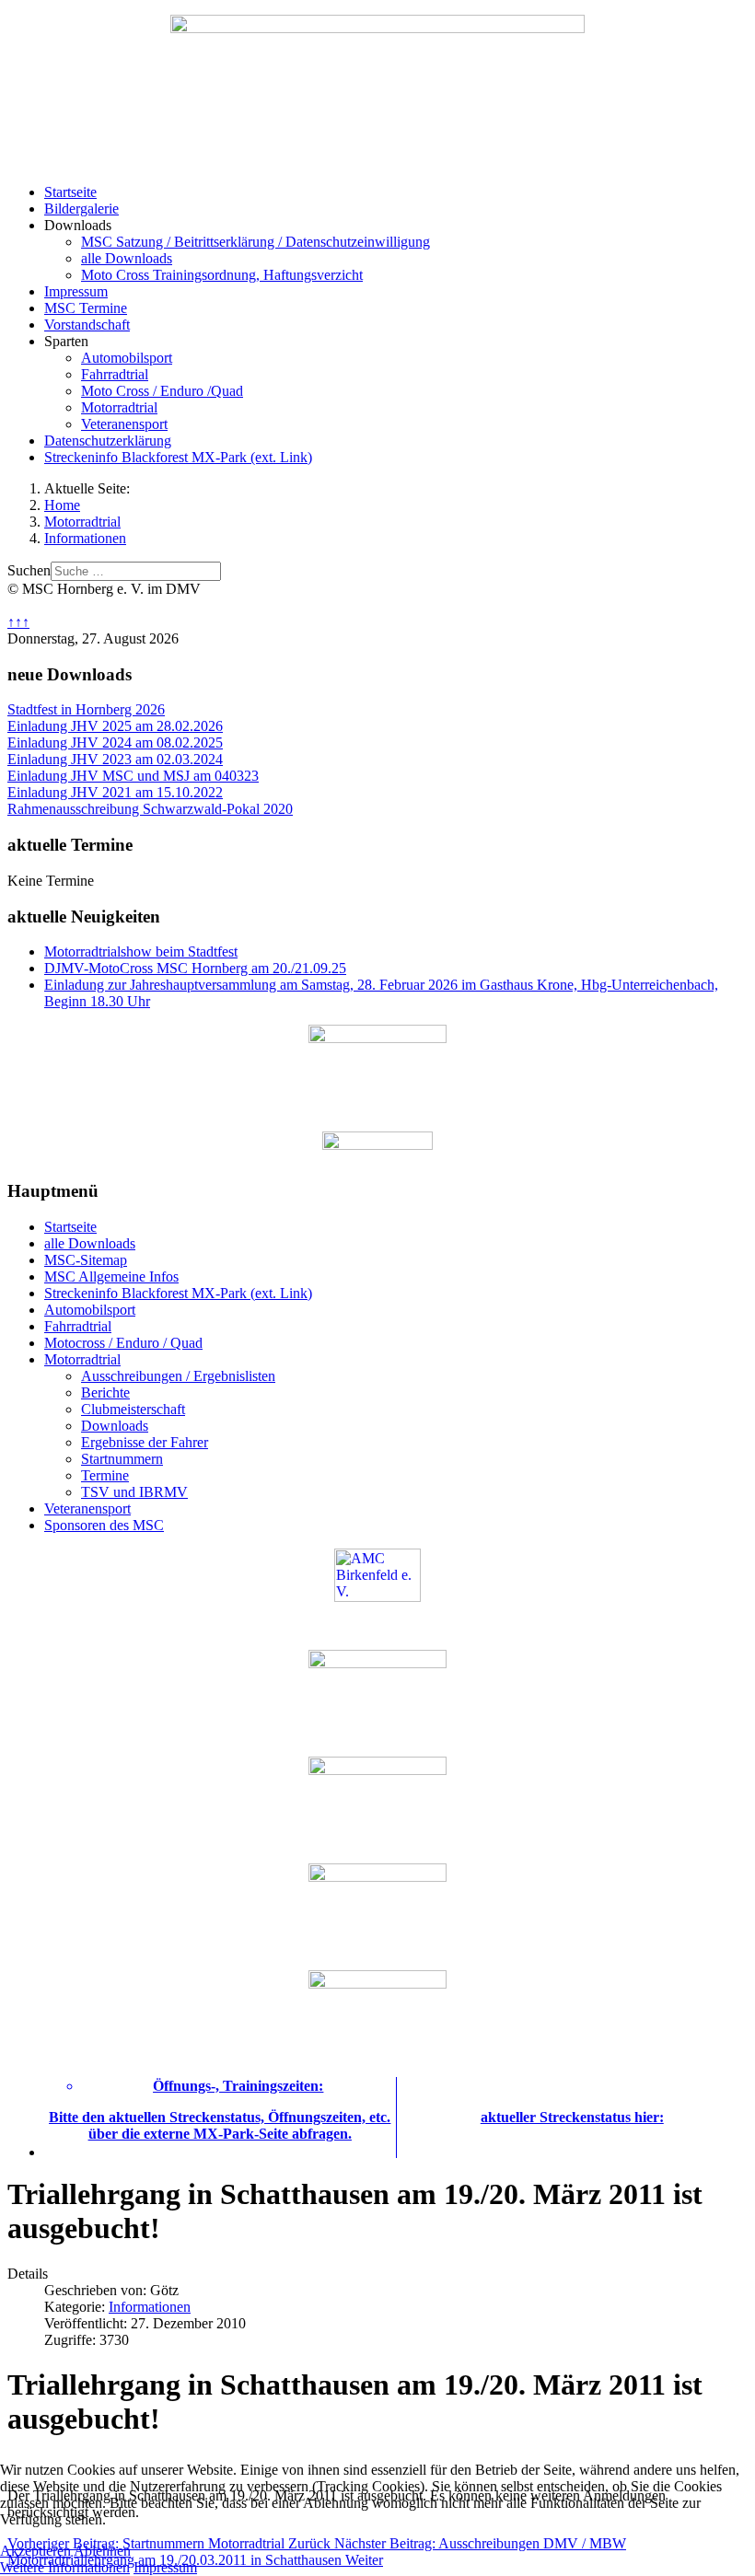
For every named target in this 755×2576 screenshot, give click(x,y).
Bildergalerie (81, 209)
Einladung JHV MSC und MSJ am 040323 (133, 776)
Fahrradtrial (115, 374)
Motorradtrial (119, 407)
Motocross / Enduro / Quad (123, 1343)
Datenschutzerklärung (108, 441)
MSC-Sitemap (86, 1260)
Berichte (105, 1392)
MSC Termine (86, 308)
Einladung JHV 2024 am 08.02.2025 (115, 743)
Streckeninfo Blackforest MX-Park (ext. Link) (178, 457)
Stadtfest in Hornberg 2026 (86, 709)
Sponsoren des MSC (104, 1525)
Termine (105, 1475)
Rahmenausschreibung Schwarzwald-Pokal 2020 (150, 809)
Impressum (76, 291)
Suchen (29, 570)
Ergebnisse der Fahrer (145, 1442)
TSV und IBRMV (134, 1492)
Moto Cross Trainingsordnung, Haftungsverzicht (222, 275)
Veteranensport (124, 424)
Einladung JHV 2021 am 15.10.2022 (115, 792)
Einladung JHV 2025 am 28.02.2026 (115, 726)
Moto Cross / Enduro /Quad (162, 391)
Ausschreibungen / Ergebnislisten (178, 1376)
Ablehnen (102, 2551)
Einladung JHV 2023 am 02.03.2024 (115, 759)
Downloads (115, 1426)
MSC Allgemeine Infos (111, 1276)
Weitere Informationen (65, 2567)
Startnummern (122, 1459)
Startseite (70, 192)
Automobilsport (127, 358)
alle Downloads (127, 258)
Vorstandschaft (87, 325)
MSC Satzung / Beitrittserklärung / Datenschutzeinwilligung (256, 242)
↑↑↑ (18, 622)
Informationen (150, 2307)
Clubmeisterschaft (133, 1409)
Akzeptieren (35, 2551)
